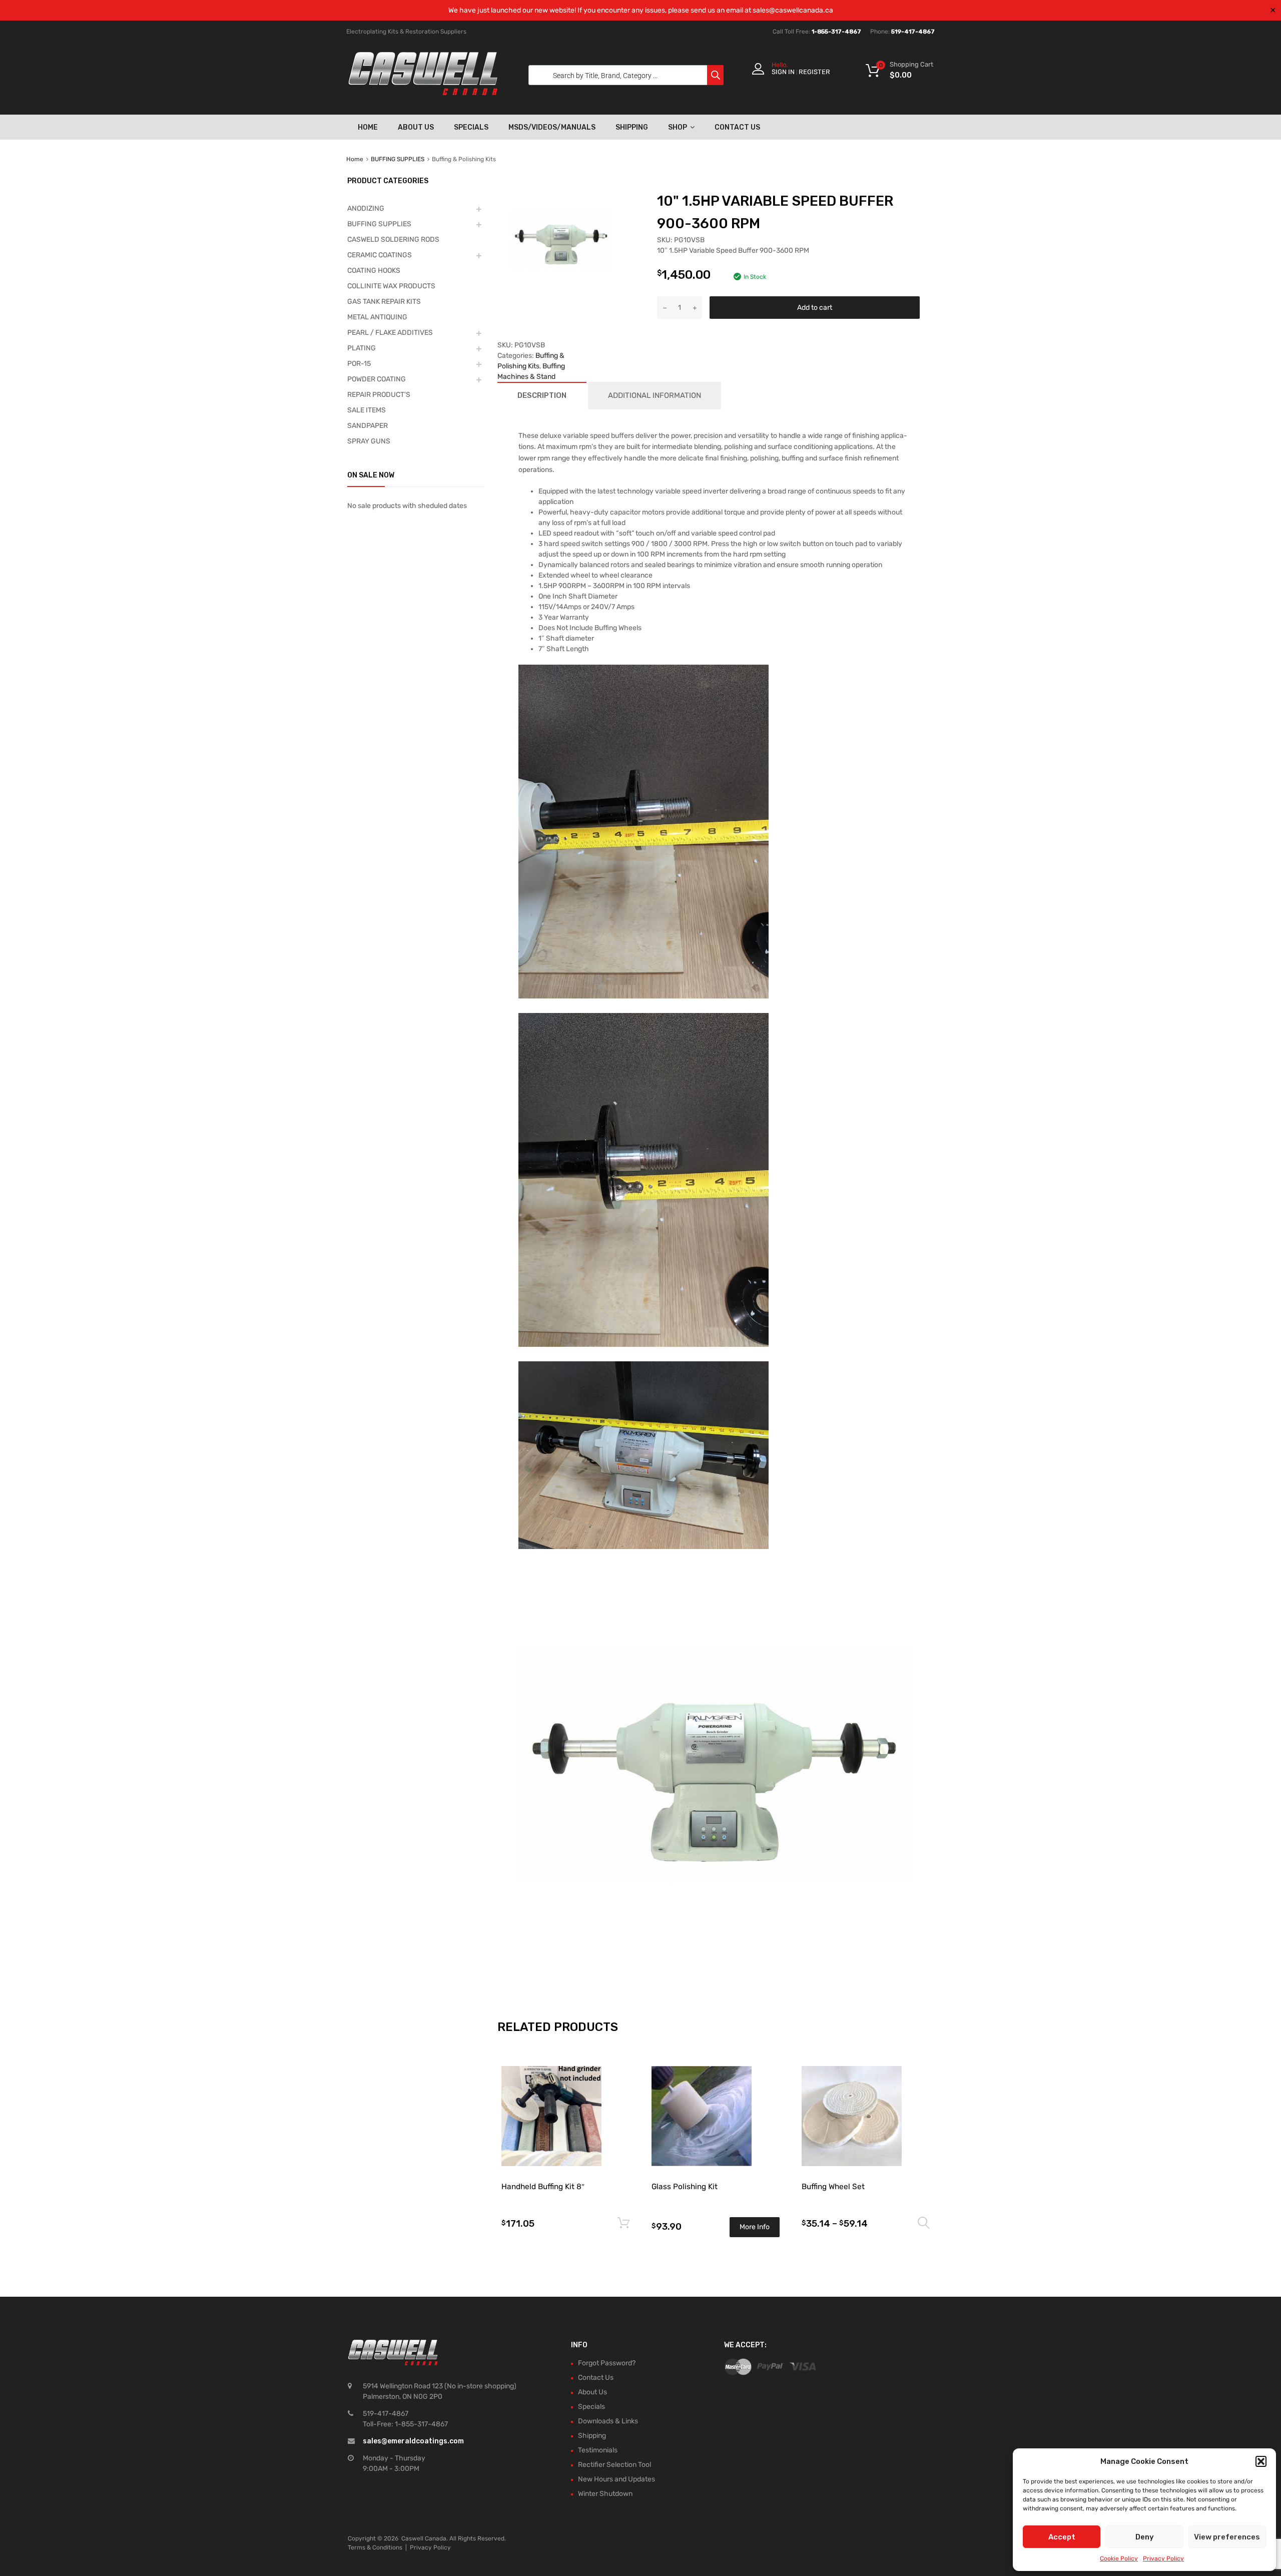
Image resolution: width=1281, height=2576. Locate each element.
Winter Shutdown (605, 2494)
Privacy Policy (1163, 2558)
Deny (1145, 2537)
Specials (471, 127)
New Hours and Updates (616, 2479)
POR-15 (359, 364)
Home (368, 127)
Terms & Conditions (375, 2547)
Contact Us (737, 127)
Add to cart (815, 308)
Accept (1062, 2537)
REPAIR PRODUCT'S (379, 395)
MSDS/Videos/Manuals (552, 127)
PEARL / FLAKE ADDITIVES (390, 333)
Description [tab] (542, 395)
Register (814, 72)
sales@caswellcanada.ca (793, 10)
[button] (1261, 2461)
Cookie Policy (1119, 2558)
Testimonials (598, 2450)
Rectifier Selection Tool (614, 2465)
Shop (678, 127)
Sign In (783, 72)
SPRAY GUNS (369, 441)
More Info (755, 2227)
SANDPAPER (368, 426)
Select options (924, 2223)
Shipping (632, 127)
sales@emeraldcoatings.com (413, 2441)
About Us (416, 127)
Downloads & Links (608, 2421)
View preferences (1227, 2537)
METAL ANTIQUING (377, 317)
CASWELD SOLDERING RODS (393, 239)
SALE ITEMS (367, 410)
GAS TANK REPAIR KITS (384, 302)
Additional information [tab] (655, 395)
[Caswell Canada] (423, 93)
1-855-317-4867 (836, 32)
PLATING (362, 348)
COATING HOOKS (374, 271)
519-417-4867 (913, 32)
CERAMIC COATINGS (380, 255)
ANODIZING (366, 208)
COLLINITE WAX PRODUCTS (391, 286)
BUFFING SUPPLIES (398, 159)
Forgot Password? (607, 2363)
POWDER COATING (377, 379)
